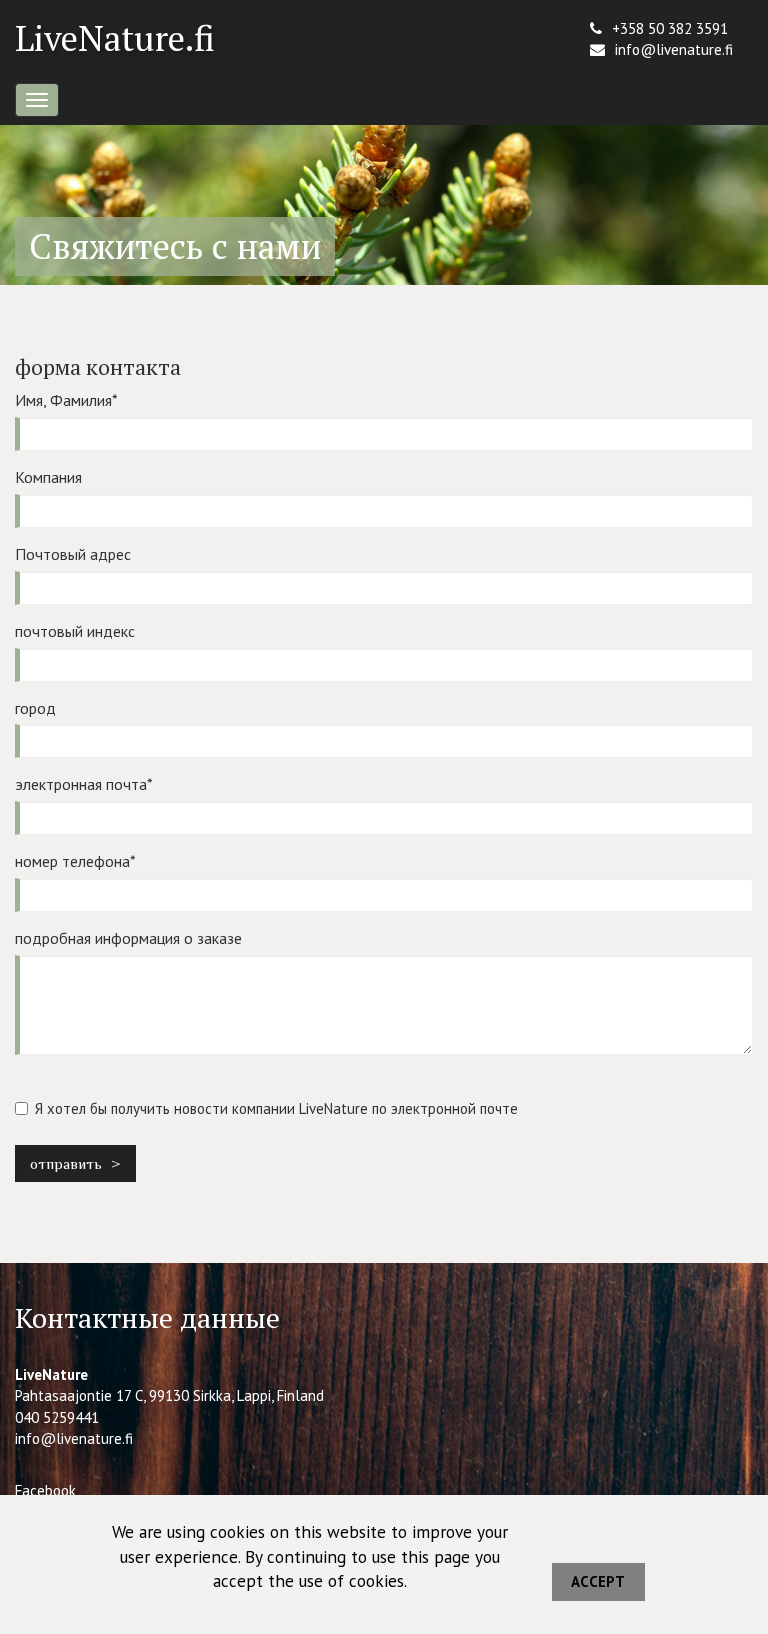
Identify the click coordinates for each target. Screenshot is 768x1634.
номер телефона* (75, 861)
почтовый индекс (75, 631)
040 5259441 (57, 1417)
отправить (66, 1163)
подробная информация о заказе (128, 938)
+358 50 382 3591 (670, 28)
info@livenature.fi (674, 49)
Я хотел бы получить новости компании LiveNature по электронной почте (276, 1108)
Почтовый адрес (73, 554)
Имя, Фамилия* (66, 400)
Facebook (45, 1490)
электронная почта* (84, 784)
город (35, 708)
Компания (48, 477)
